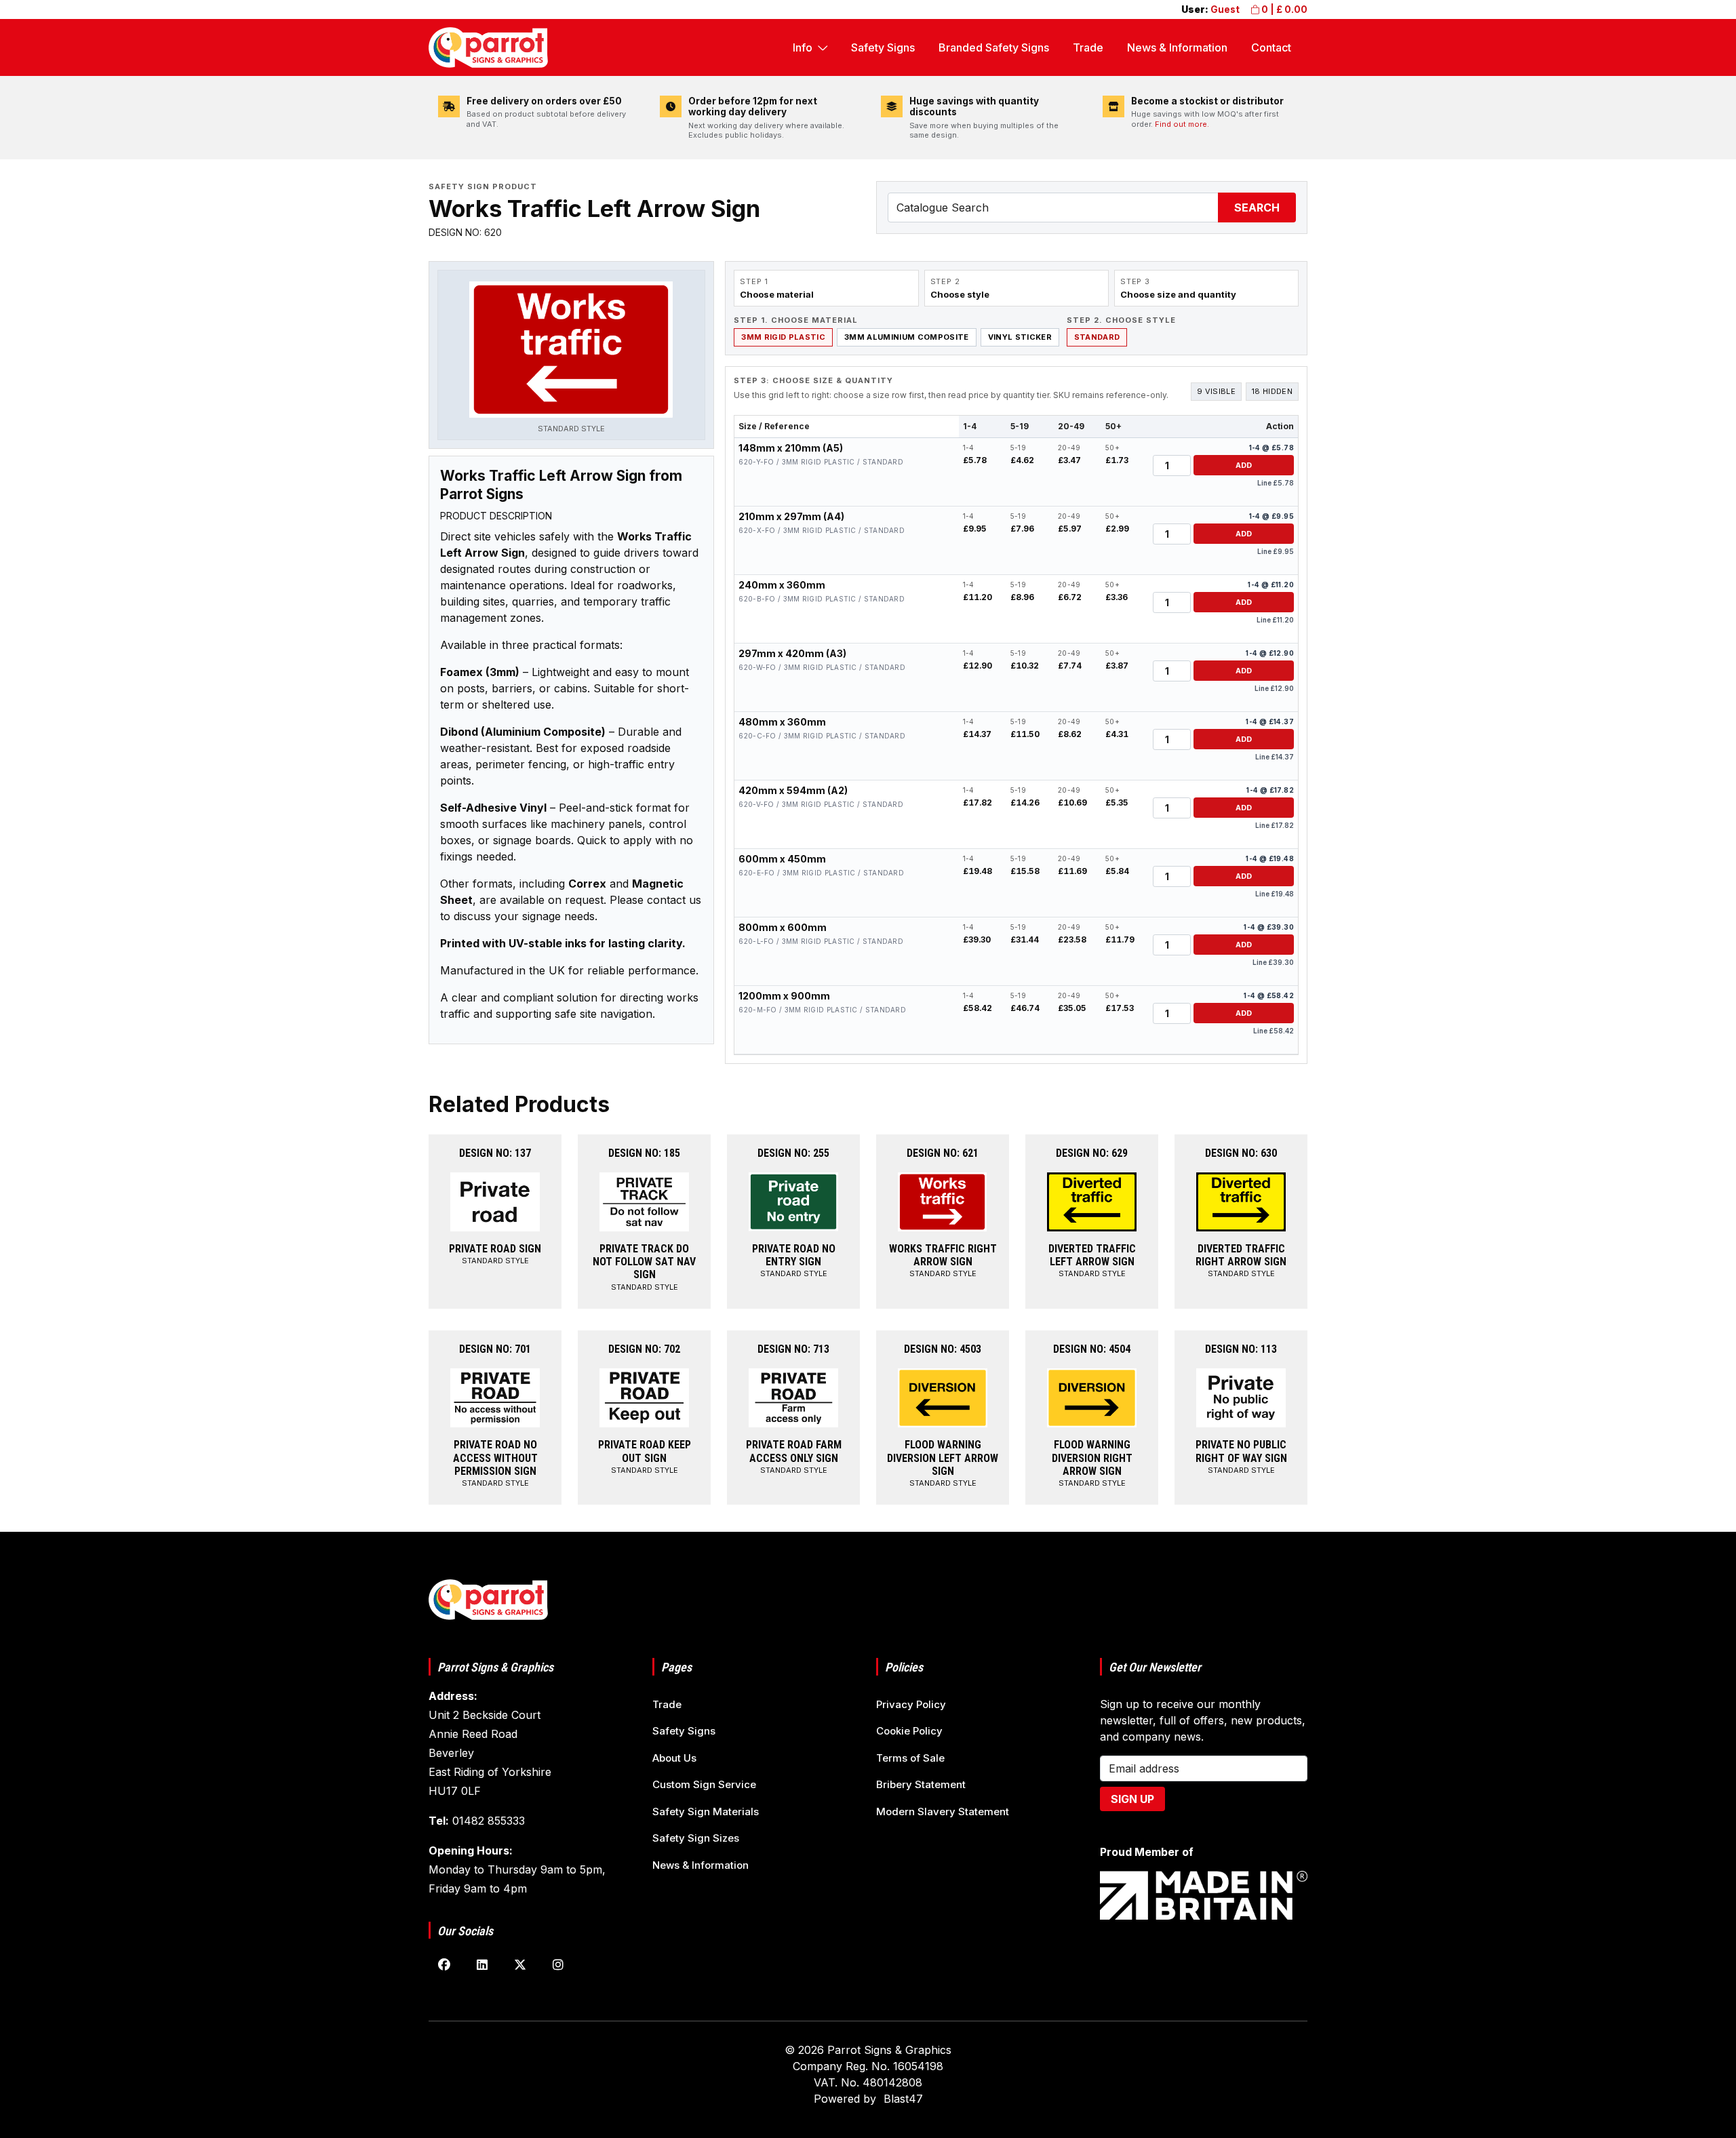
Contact (1271, 47)
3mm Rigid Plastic (783, 337)
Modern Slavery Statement (943, 1812)
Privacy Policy (911, 1704)
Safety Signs (883, 47)
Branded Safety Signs (994, 47)
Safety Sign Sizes (696, 1838)
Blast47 (903, 2099)
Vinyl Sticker (1020, 337)
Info (803, 47)
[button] (571, 358)
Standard (1097, 337)
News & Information (1177, 47)
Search (1257, 207)
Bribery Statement (921, 1784)
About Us (674, 1758)
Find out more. (1182, 124)
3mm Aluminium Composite (907, 337)
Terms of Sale (910, 1758)
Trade (1088, 47)
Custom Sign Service (704, 1784)
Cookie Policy (909, 1731)
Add (1244, 465)
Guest (1225, 9)
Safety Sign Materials (706, 1812)
